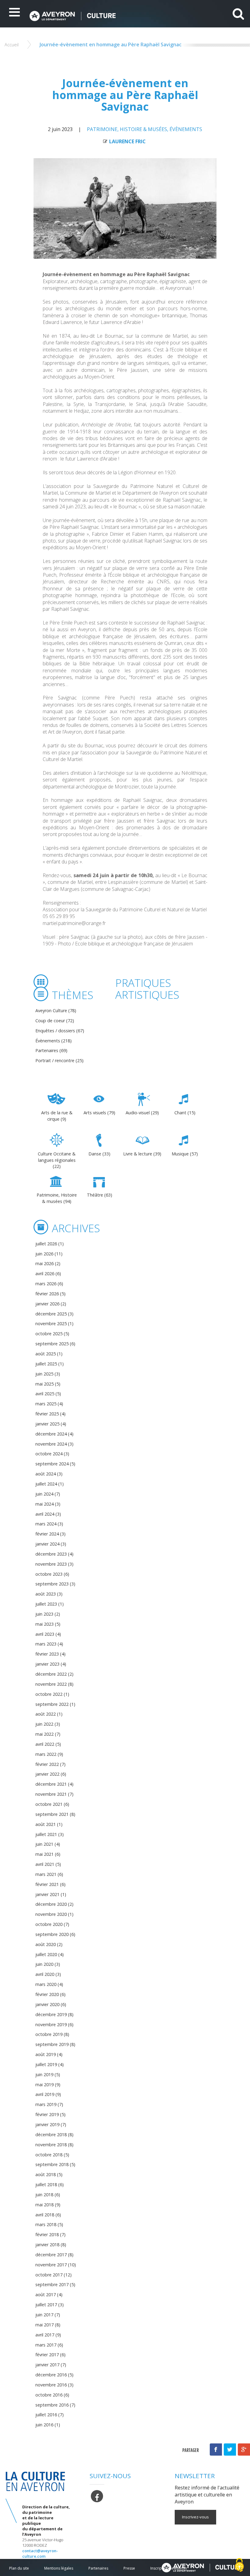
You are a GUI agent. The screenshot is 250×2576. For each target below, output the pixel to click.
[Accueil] (115, 16)
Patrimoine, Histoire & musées (127, 129)
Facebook (216, 2450)
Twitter (230, 2450)
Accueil (12, 45)
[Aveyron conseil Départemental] (202, 2567)
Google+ (244, 2450)
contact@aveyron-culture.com (40, 2553)
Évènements (186, 129)
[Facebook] (97, 2496)
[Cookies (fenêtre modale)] (239, 2565)
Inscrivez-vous (195, 2517)
